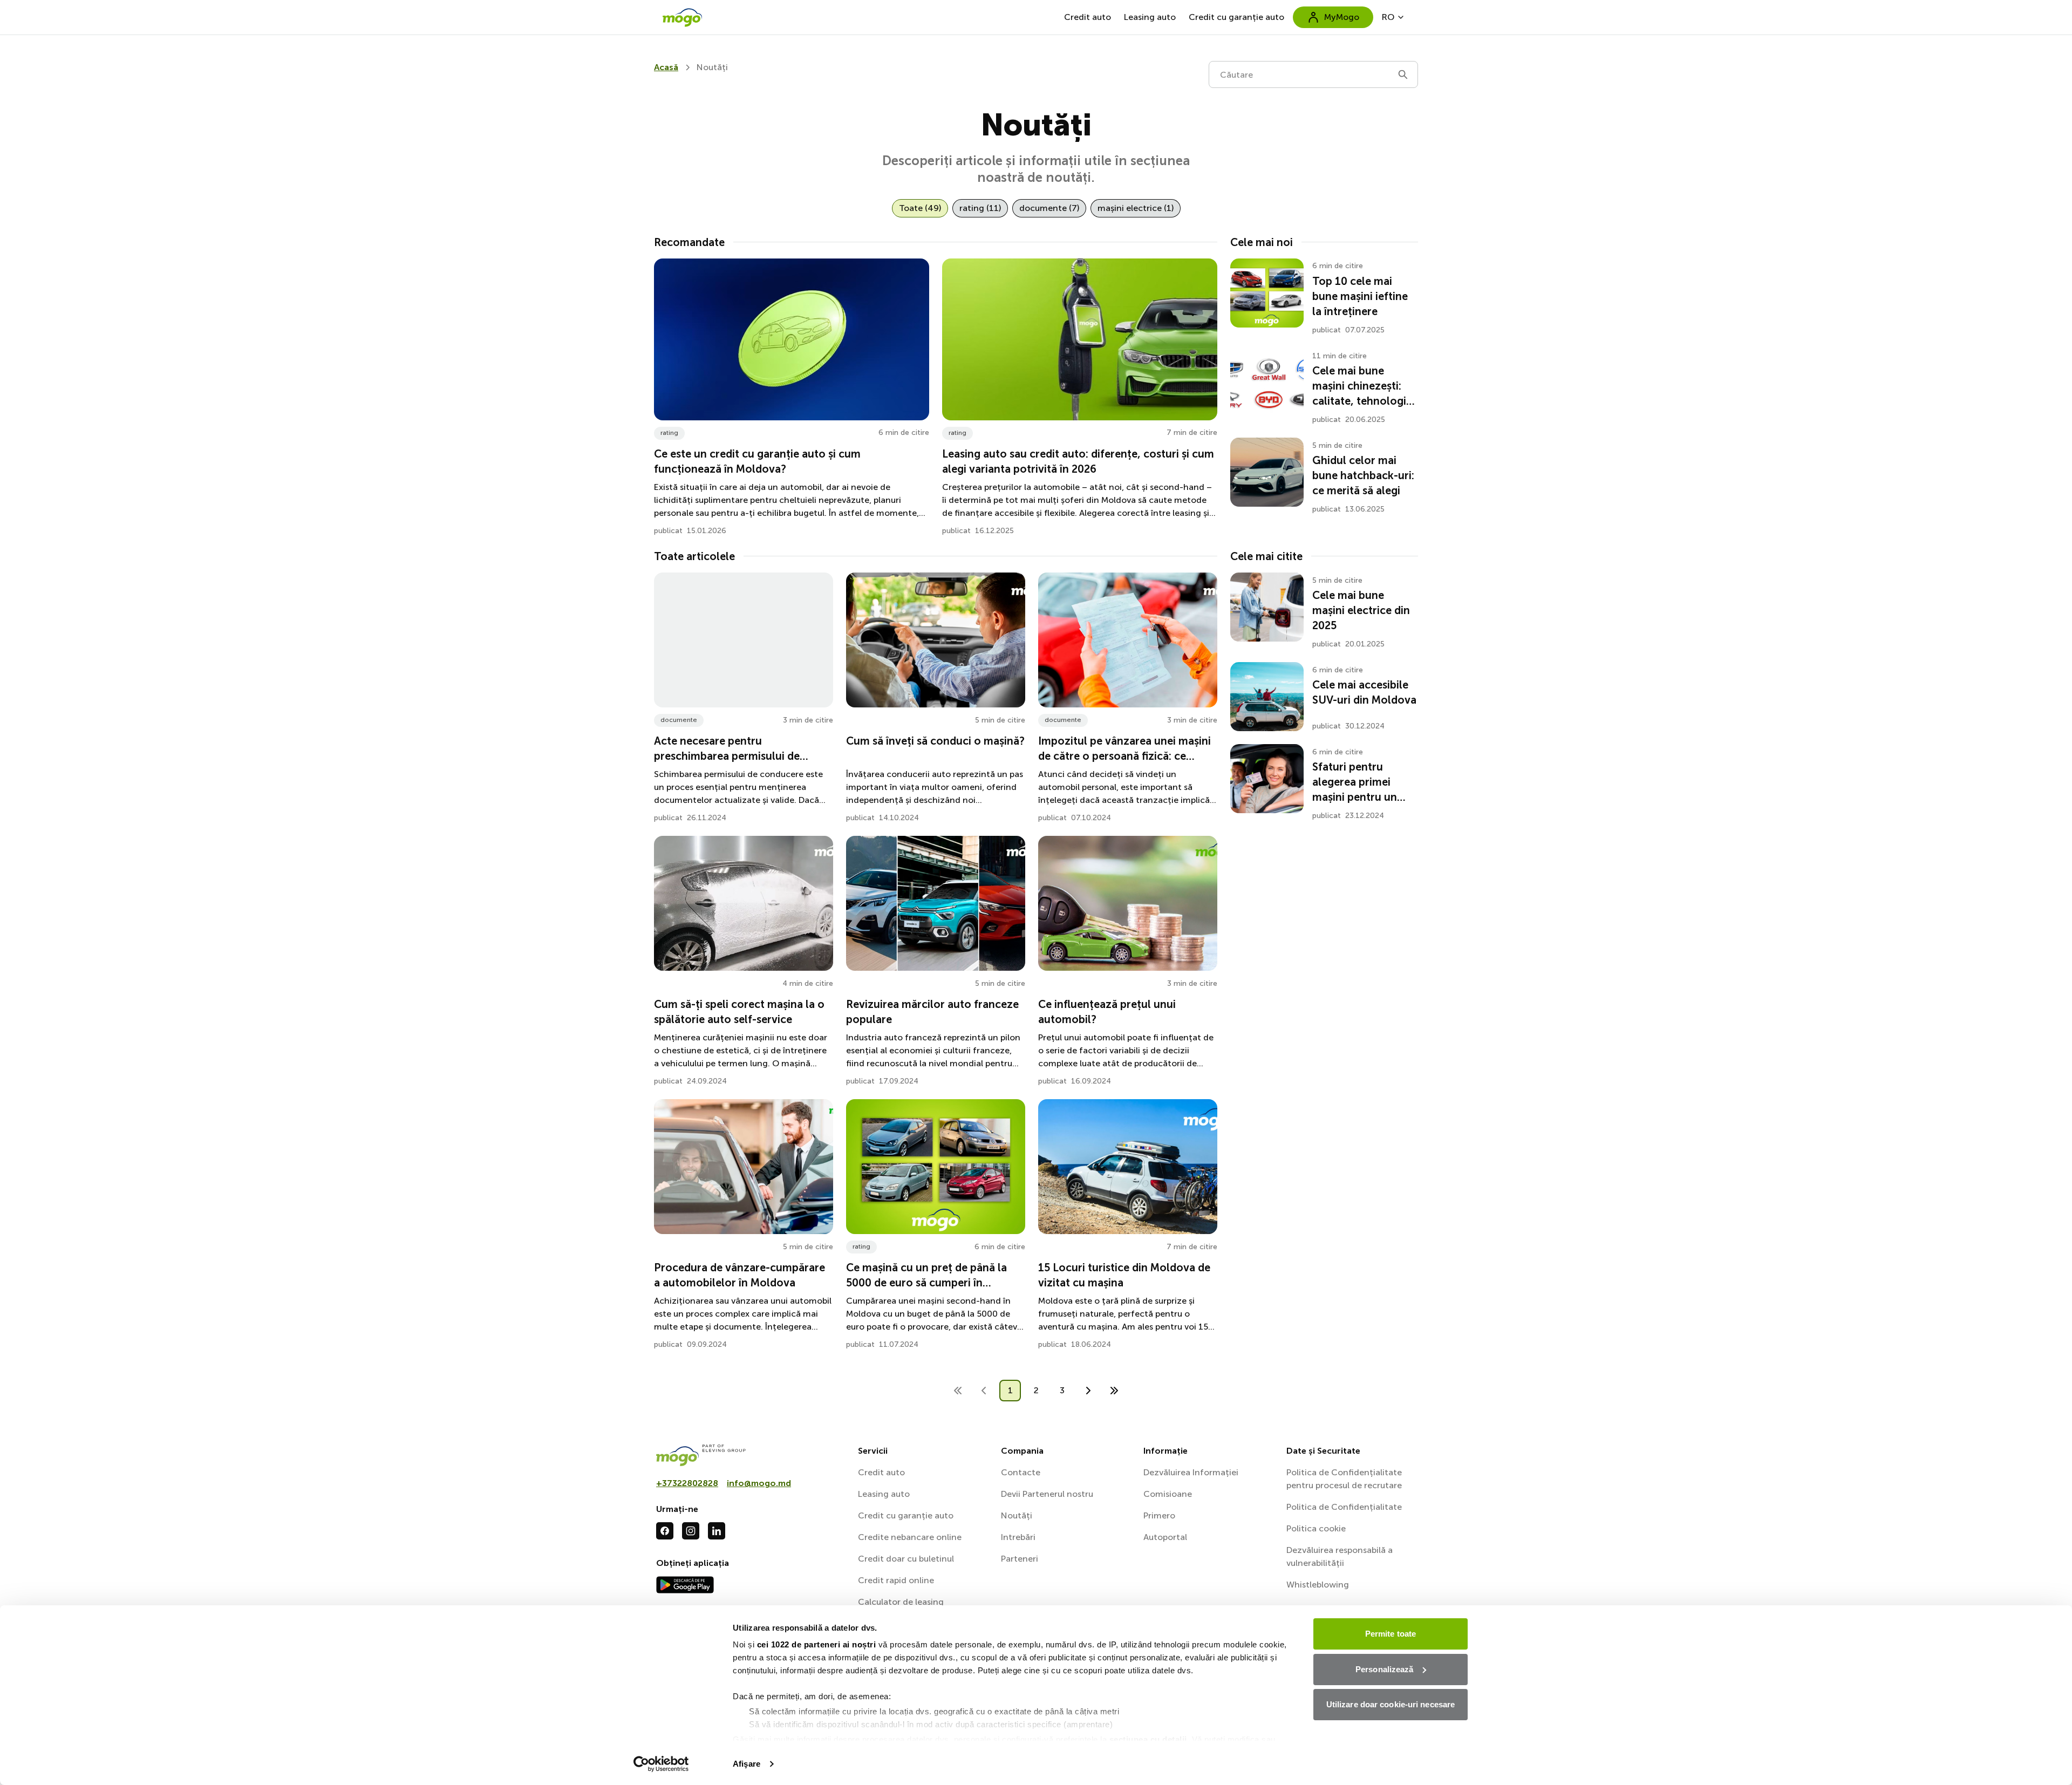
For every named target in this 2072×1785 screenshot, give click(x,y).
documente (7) (1049, 208)
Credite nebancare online (910, 1537)
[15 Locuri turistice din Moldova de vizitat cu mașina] (1128, 1167)
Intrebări (1018, 1537)
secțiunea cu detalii (1148, 1739)
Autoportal (1165, 1537)
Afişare (747, 1764)
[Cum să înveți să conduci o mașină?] (936, 640)
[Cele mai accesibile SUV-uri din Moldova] (1267, 697)
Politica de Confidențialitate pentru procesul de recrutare (1344, 1479)
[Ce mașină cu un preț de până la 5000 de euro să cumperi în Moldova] (936, 1167)
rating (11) (980, 208)
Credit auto (1088, 17)
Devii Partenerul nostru (1047, 1494)
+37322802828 (687, 1483)
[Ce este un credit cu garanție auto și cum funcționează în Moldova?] (792, 339)
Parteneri (1020, 1559)
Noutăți (1017, 1515)
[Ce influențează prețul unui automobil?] (1128, 903)
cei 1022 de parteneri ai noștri (817, 1644)
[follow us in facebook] (665, 1531)
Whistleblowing (1318, 1585)
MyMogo (1342, 17)
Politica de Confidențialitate (1344, 1507)
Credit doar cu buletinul (906, 1559)
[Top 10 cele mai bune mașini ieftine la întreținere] (1267, 293)
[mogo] (751, 1455)
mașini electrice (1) (1136, 208)
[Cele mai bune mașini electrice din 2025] (1267, 607)
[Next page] (1088, 1391)
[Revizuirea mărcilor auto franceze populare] (936, 903)
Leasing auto (1150, 17)
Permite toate (1391, 1634)
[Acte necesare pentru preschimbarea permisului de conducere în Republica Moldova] (744, 640)
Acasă (666, 67)
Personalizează (1384, 1669)
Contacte (1021, 1472)
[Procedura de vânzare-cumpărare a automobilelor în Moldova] (744, 1167)
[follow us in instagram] (691, 1531)
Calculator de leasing (901, 1602)
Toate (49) (920, 208)
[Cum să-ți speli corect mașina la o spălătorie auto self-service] (744, 903)
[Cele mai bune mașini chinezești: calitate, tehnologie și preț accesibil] (1267, 383)
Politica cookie (1316, 1528)
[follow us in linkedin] (717, 1531)
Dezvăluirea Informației (1191, 1472)
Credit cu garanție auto (1236, 17)
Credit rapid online (896, 1580)
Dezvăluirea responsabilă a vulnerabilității (1340, 1556)
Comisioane (1168, 1494)
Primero (1159, 1515)
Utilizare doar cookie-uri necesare (1391, 1704)
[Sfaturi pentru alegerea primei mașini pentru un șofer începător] (1267, 779)
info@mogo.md (759, 1483)
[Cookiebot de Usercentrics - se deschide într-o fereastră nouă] (661, 1764)
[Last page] (1114, 1391)
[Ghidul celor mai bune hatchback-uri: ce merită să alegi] (1267, 472)
